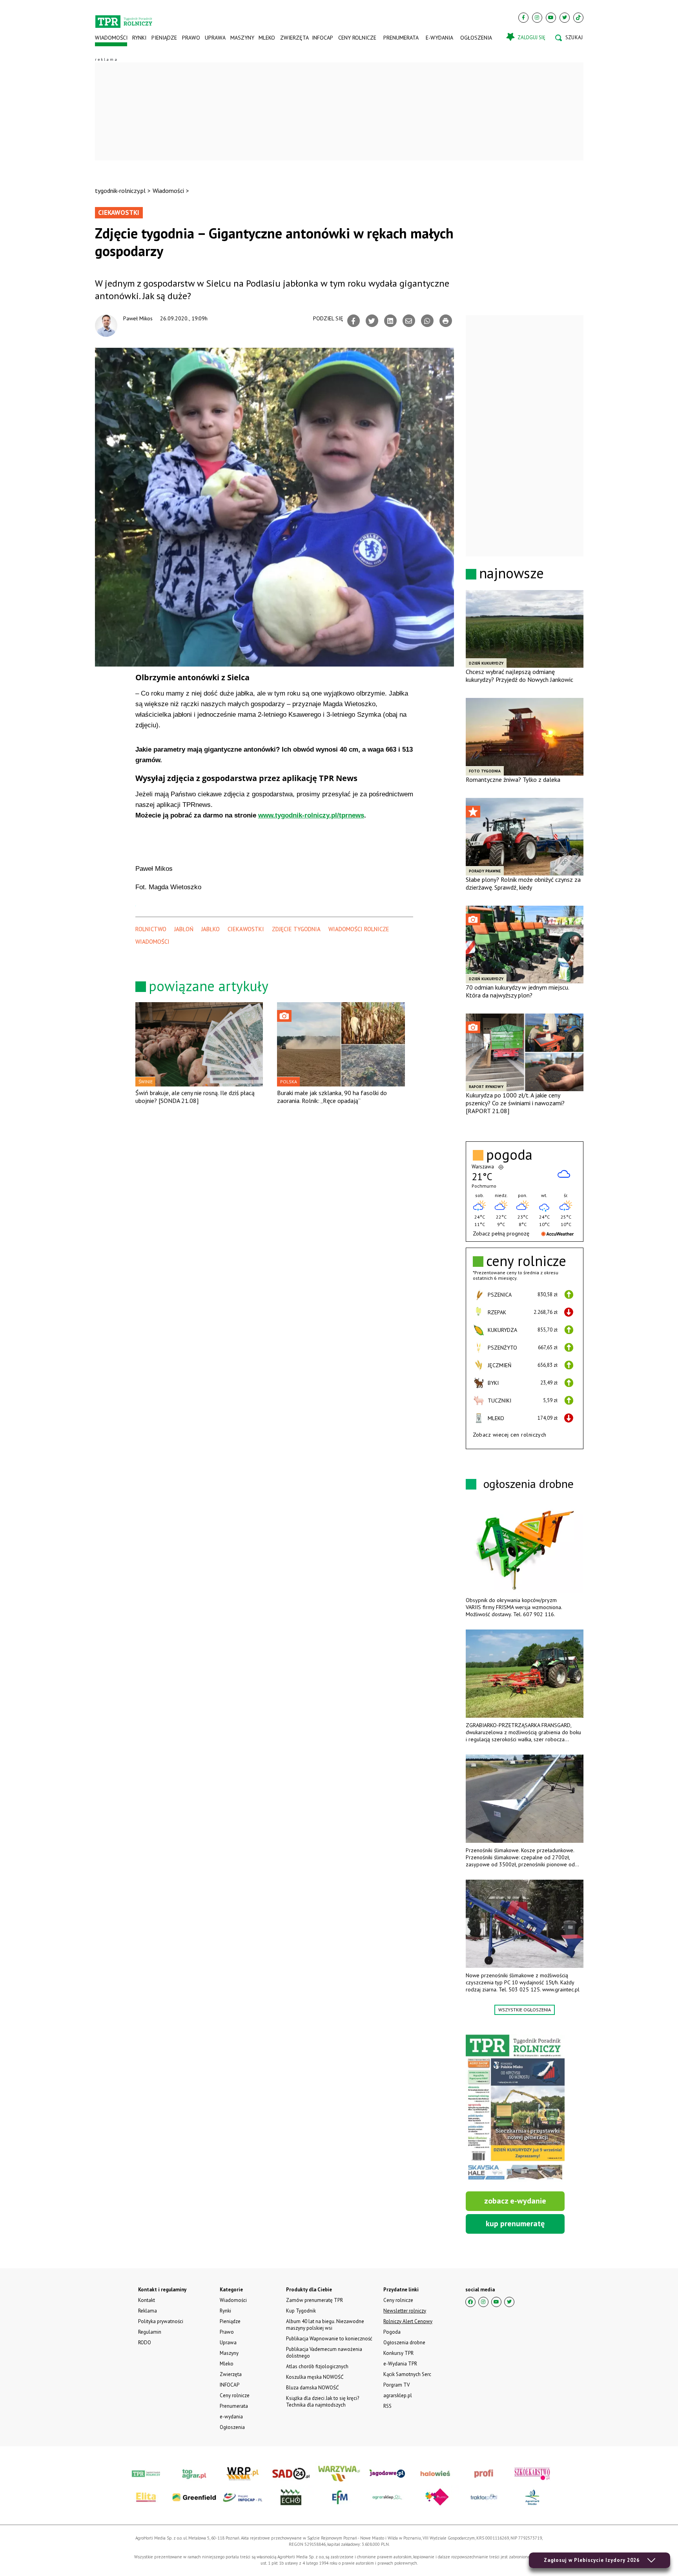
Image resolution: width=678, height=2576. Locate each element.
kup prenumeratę (515, 2224)
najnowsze (511, 573)
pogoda (509, 1155)
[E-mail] (409, 321)
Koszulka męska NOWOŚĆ (315, 2377)
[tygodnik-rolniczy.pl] (124, 18)
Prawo (191, 38)
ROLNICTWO (151, 929)
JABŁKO (211, 929)
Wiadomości (111, 38)
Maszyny (242, 38)
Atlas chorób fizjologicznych (317, 2366)
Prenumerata (401, 38)
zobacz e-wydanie (515, 2201)
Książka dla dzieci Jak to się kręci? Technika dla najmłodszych (323, 2402)
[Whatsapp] (427, 321)
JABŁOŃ (184, 929)
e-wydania (439, 38)
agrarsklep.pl (398, 2395)
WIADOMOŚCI (152, 942)
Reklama (148, 2311)
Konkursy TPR (398, 2353)
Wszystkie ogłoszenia (525, 2010)
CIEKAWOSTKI (246, 929)
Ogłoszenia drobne (404, 2343)
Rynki (139, 38)
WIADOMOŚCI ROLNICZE (359, 929)
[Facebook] (523, 18)
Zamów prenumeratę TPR (314, 2300)
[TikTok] (578, 18)
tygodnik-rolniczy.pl (120, 191)
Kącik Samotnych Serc (407, 2374)
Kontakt (147, 2300)
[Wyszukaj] (569, 38)
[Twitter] (565, 18)
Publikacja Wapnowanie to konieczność (329, 2339)
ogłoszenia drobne (529, 1483)
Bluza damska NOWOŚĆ (312, 2388)
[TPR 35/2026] (515, 2108)
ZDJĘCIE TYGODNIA (296, 929)
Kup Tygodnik (301, 2311)
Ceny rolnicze (357, 38)
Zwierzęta (294, 38)
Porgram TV (396, 2385)
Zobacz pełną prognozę (501, 1234)
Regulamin (150, 2332)
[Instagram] (537, 18)
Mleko (267, 38)
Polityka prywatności (161, 2321)
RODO (145, 2343)
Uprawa (215, 38)
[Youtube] (551, 18)
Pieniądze (164, 38)
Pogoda (392, 2332)
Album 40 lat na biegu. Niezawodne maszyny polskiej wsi (325, 2325)
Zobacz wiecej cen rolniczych (510, 1435)
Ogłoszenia (476, 38)
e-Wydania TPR (400, 2364)
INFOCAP (323, 38)
